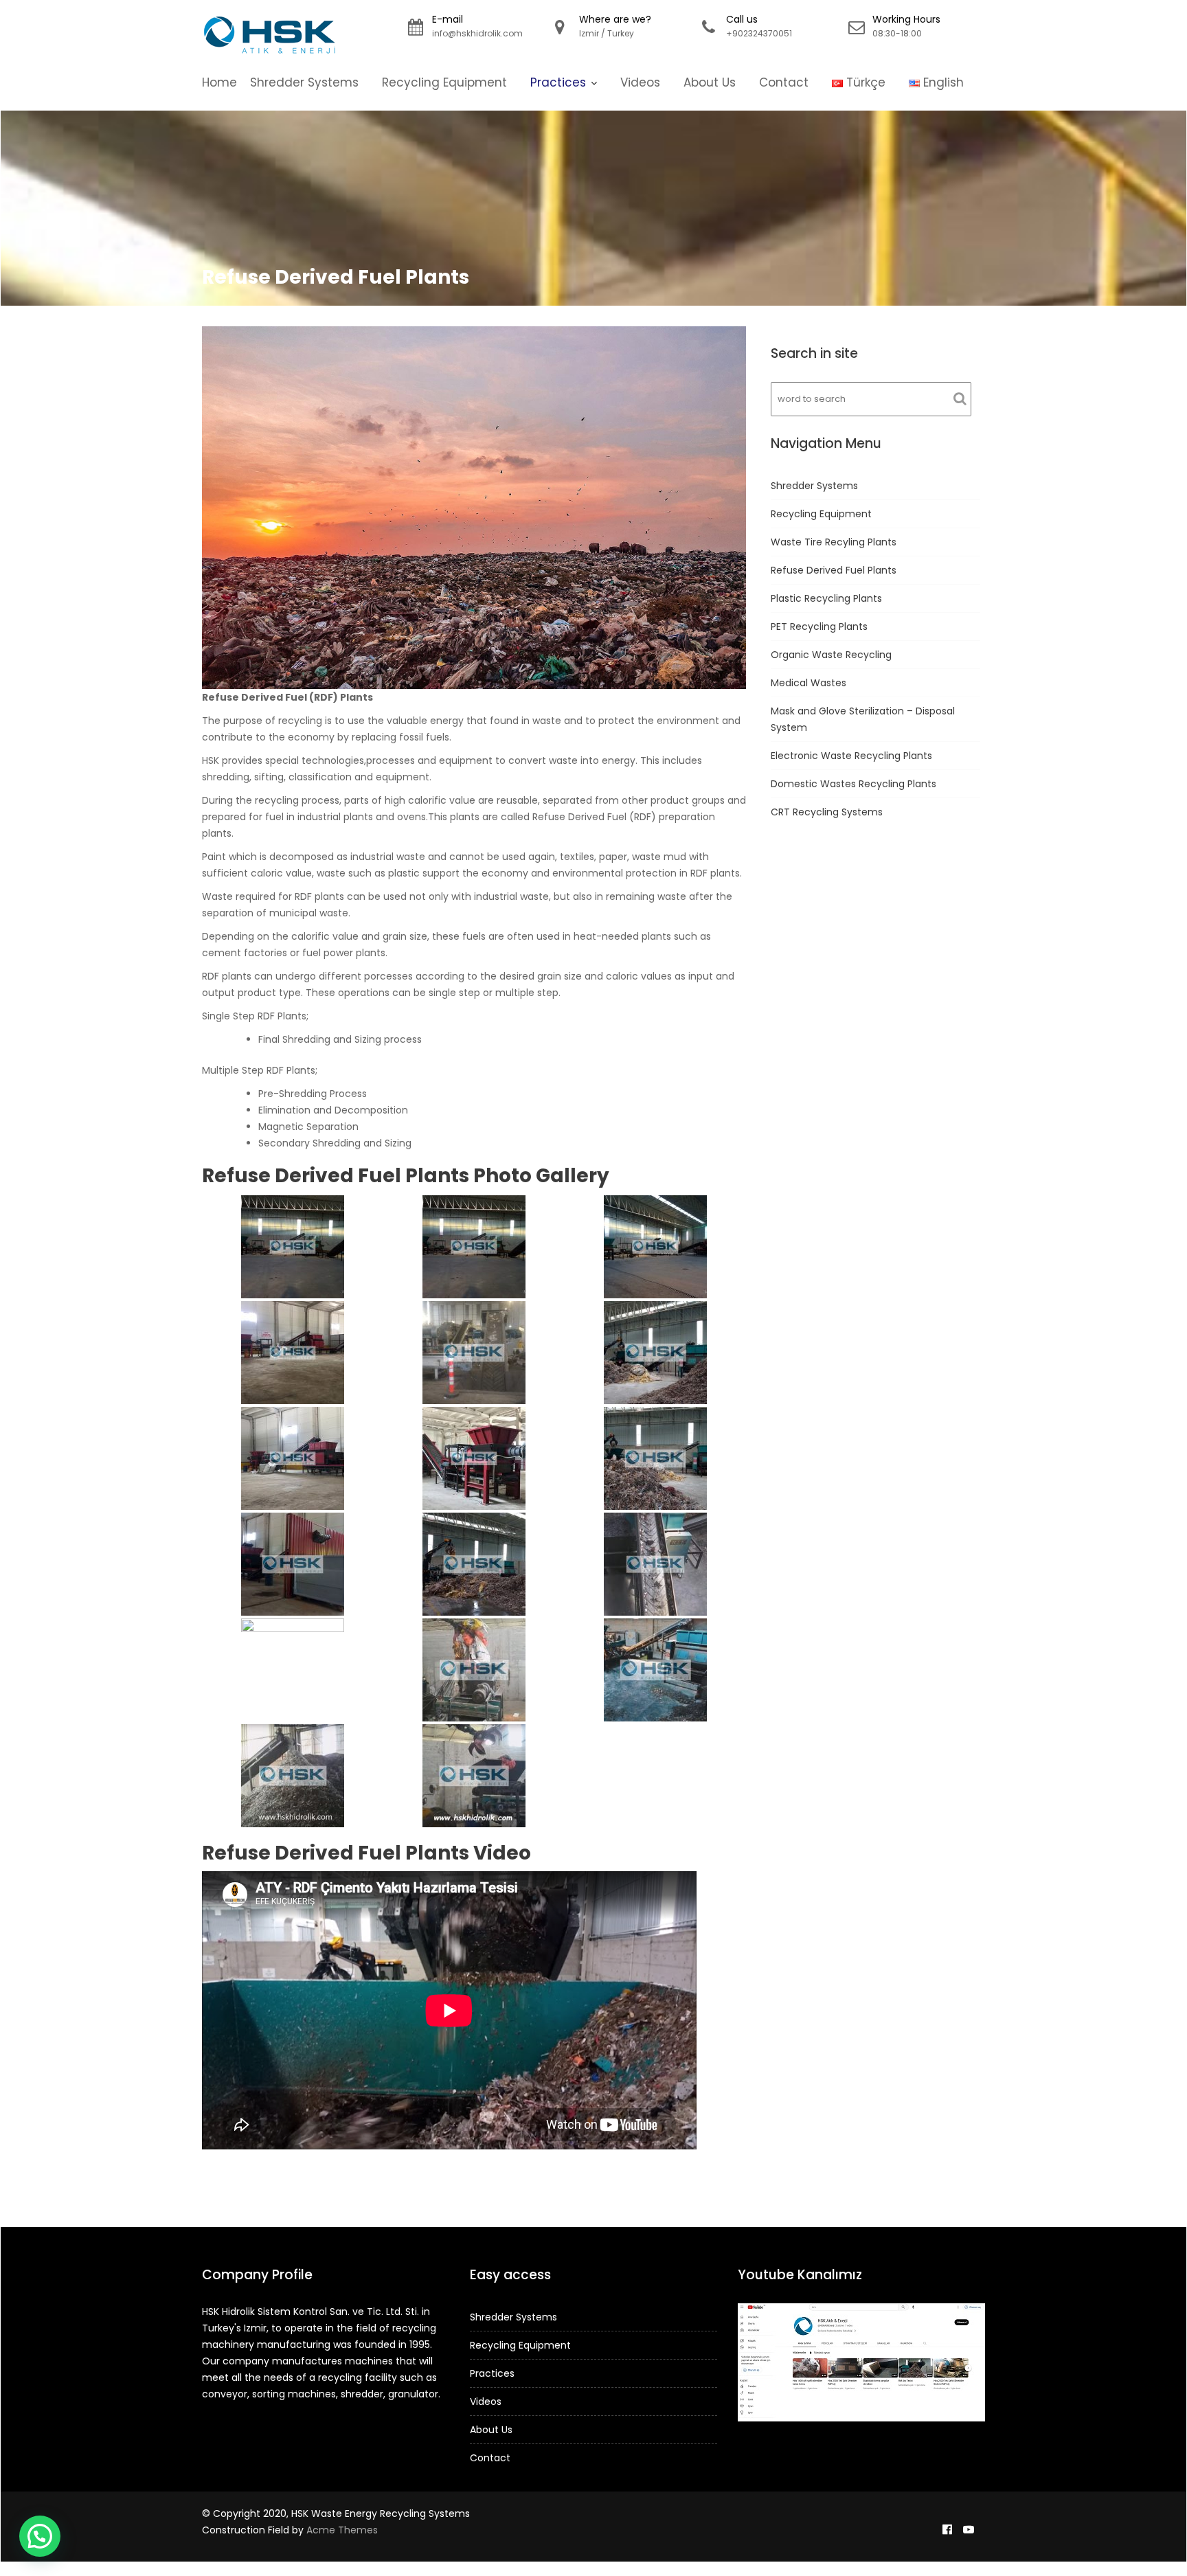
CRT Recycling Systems (827, 812)
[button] (40, 2536)
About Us (710, 82)
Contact (784, 82)
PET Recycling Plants (819, 626)
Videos (640, 82)
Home (219, 82)
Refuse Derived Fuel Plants (834, 570)
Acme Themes (342, 2530)
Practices (558, 82)
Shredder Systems (304, 82)
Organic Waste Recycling (831, 655)
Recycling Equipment (444, 82)
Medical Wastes (809, 683)
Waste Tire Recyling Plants (834, 542)
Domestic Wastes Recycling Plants (853, 784)
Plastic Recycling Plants (826, 598)
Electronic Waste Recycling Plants (851, 756)
